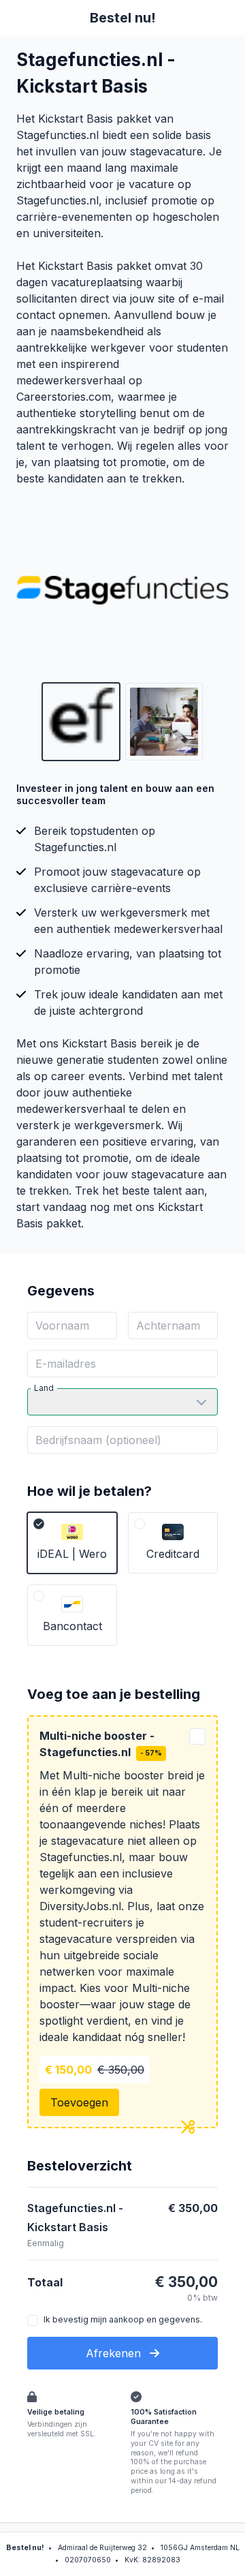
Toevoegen (79, 2102)
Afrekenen (115, 2353)
